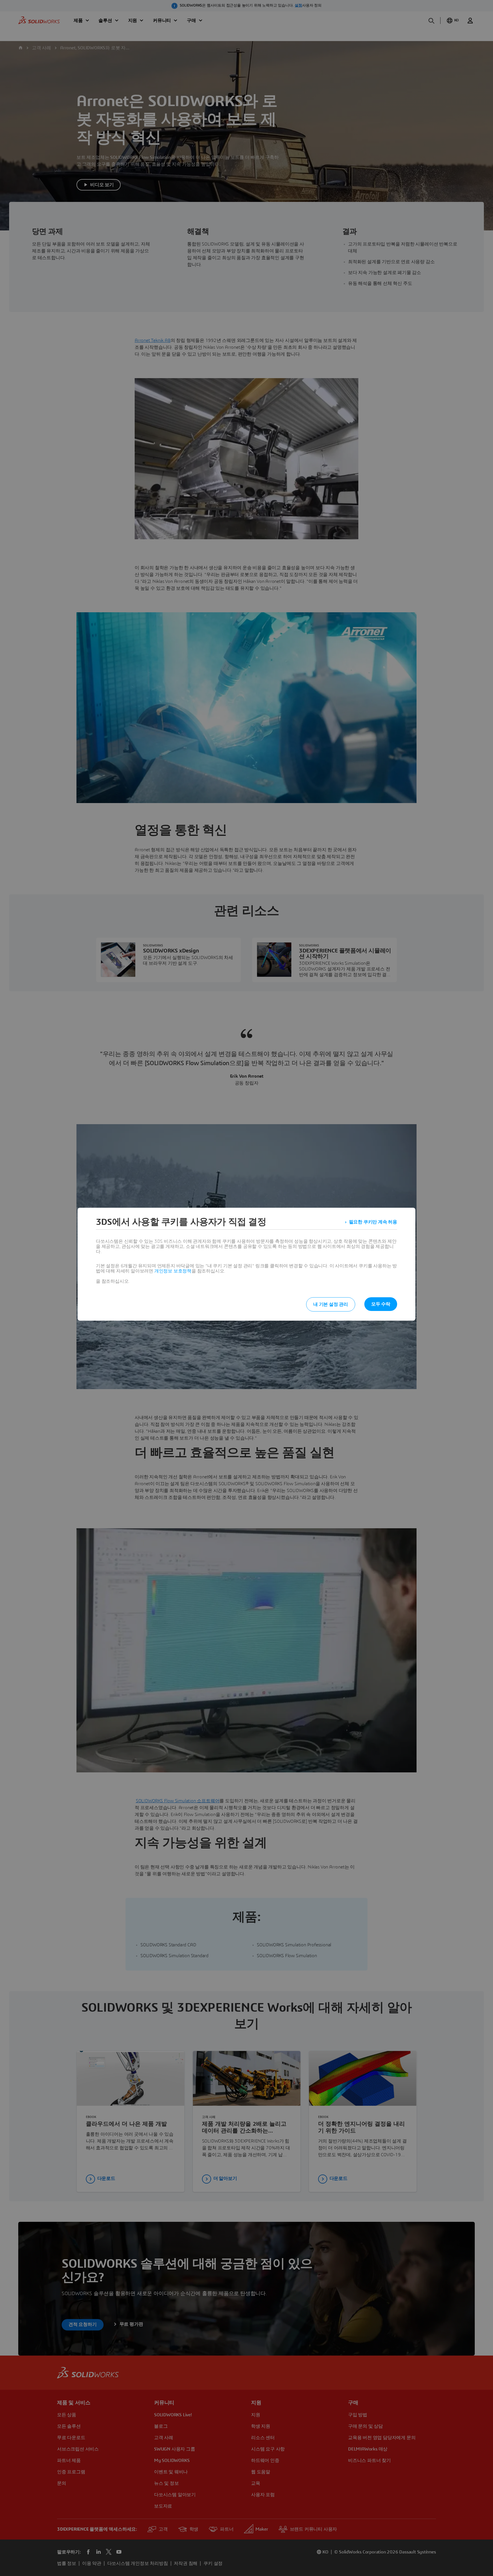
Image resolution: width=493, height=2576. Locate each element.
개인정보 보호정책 (173, 1271)
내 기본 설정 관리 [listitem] (331, 1304)
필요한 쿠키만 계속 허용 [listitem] (373, 1222)
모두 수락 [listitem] (381, 1304)
